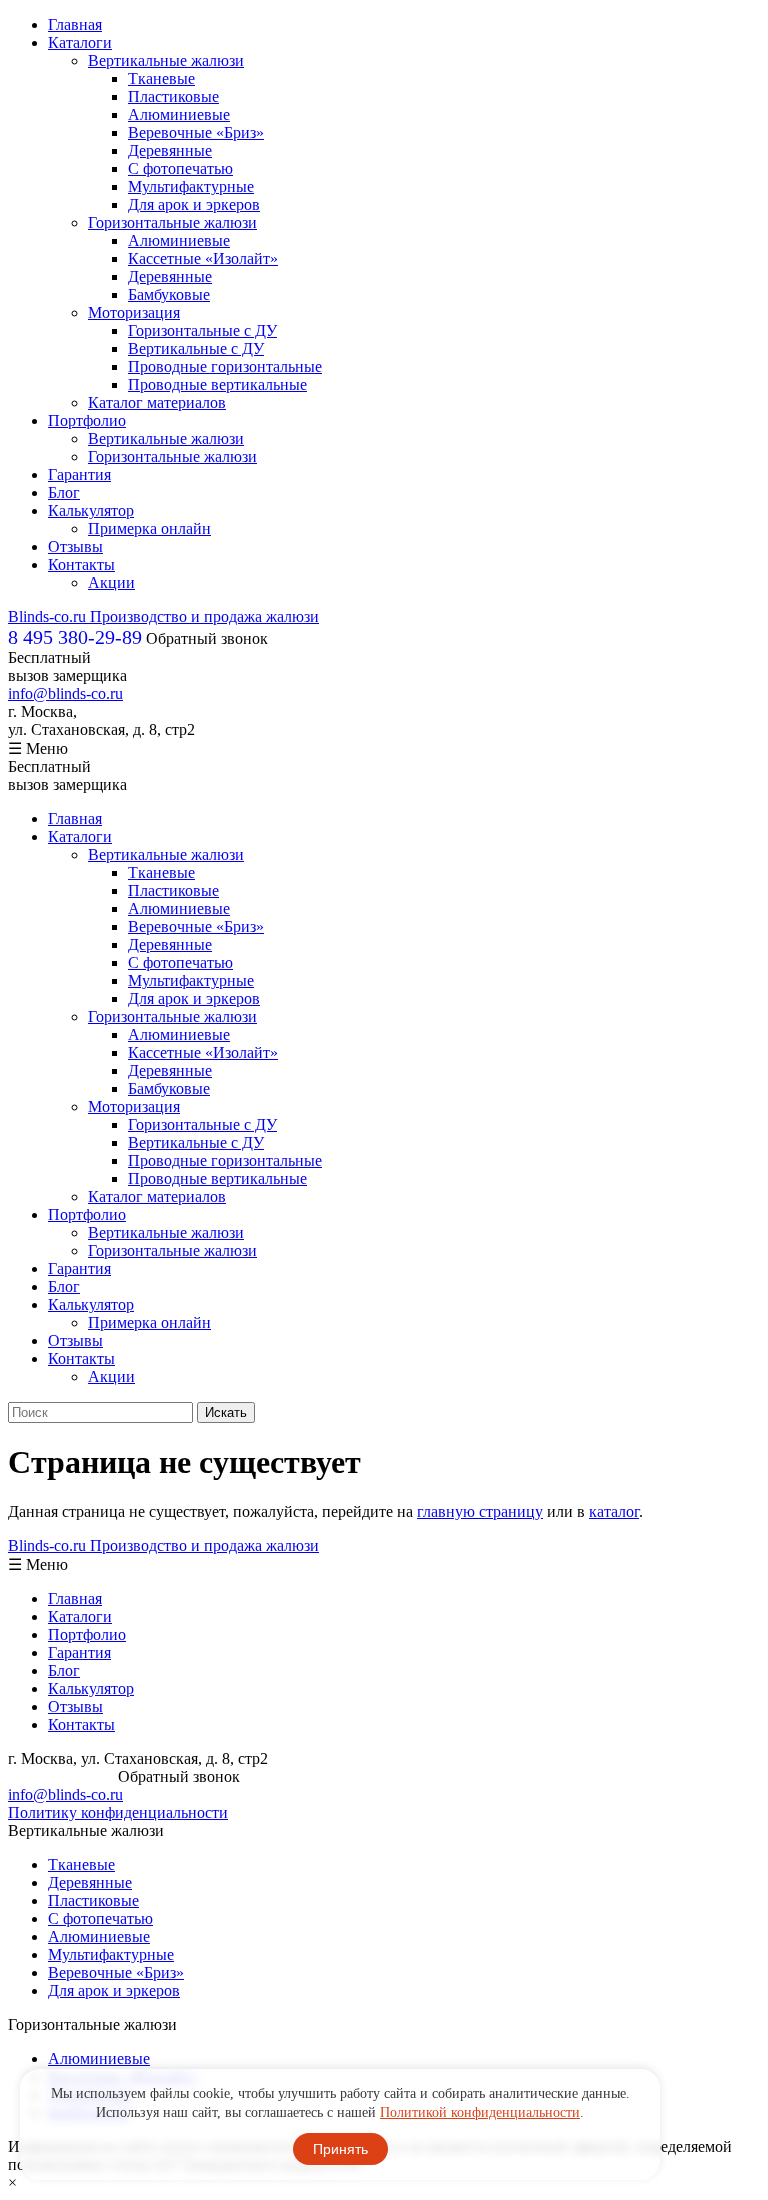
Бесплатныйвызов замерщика (67, 666)
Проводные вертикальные (217, 384)
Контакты (81, 564)
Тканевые (161, 78)
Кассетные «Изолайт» (203, 258)
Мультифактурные (191, 186)
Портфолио (87, 420)
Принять (340, 2149)
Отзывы (75, 546)
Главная (75, 24)
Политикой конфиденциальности (480, 2112)
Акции (111, 582)
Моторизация (134, 312)
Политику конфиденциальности (118, 1812)
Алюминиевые (179, 114)
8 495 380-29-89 (61, 1776)
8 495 (75, 637)
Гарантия (79, 474)
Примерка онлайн (149, 528)
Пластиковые (173, 96)
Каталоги (80, 42)
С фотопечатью (180, 168)
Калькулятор (91, 510)
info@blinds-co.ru (65, 693)
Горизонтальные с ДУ (202, 330)
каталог (614, 1511)
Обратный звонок (207, 638)
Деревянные (170, 150)
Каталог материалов (157, 402)
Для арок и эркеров (194, 204)
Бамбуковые (169, 294)
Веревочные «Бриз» (196, 132)
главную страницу (480, 1511)
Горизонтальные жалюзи (172, 222)
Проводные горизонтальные (225, 366)
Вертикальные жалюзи (166, 60)
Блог (64, 492)
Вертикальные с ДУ (196, 348)
